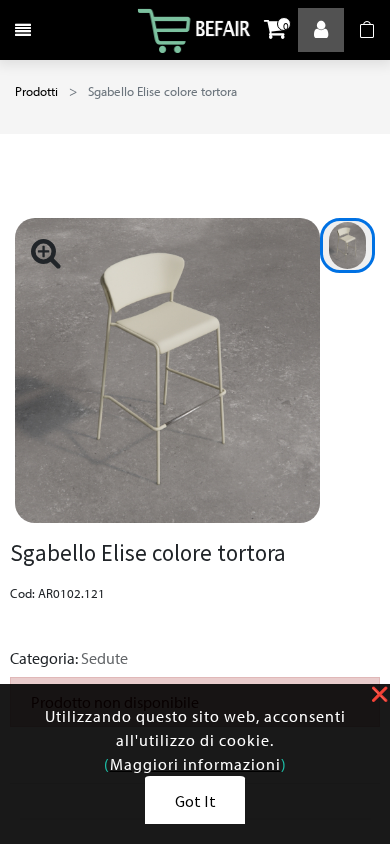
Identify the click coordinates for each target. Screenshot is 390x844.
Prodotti (36, 91)
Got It (195, 801)
